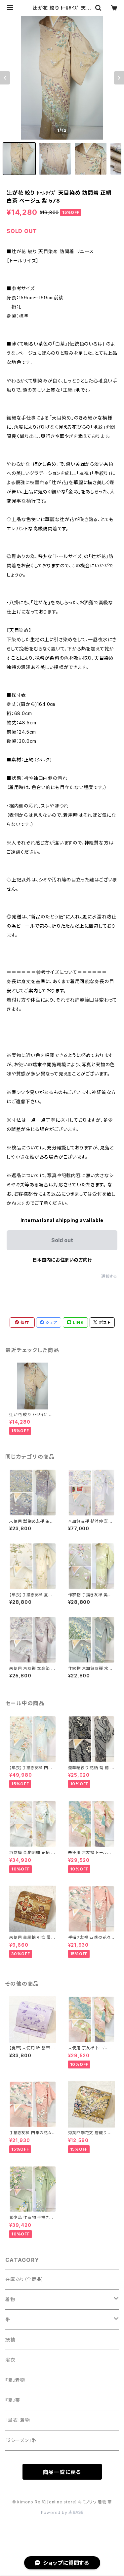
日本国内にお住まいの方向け (62, 1260)
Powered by (55, 2512)
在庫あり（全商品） (25, 2279)
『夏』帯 (13, 2400)
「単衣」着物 (18, 2420)
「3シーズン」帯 (21, 2440)
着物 (10, 2299)
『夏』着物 (15, 2380)
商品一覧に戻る (62, 2472)
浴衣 (10, 2360)
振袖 (10, 2340)
